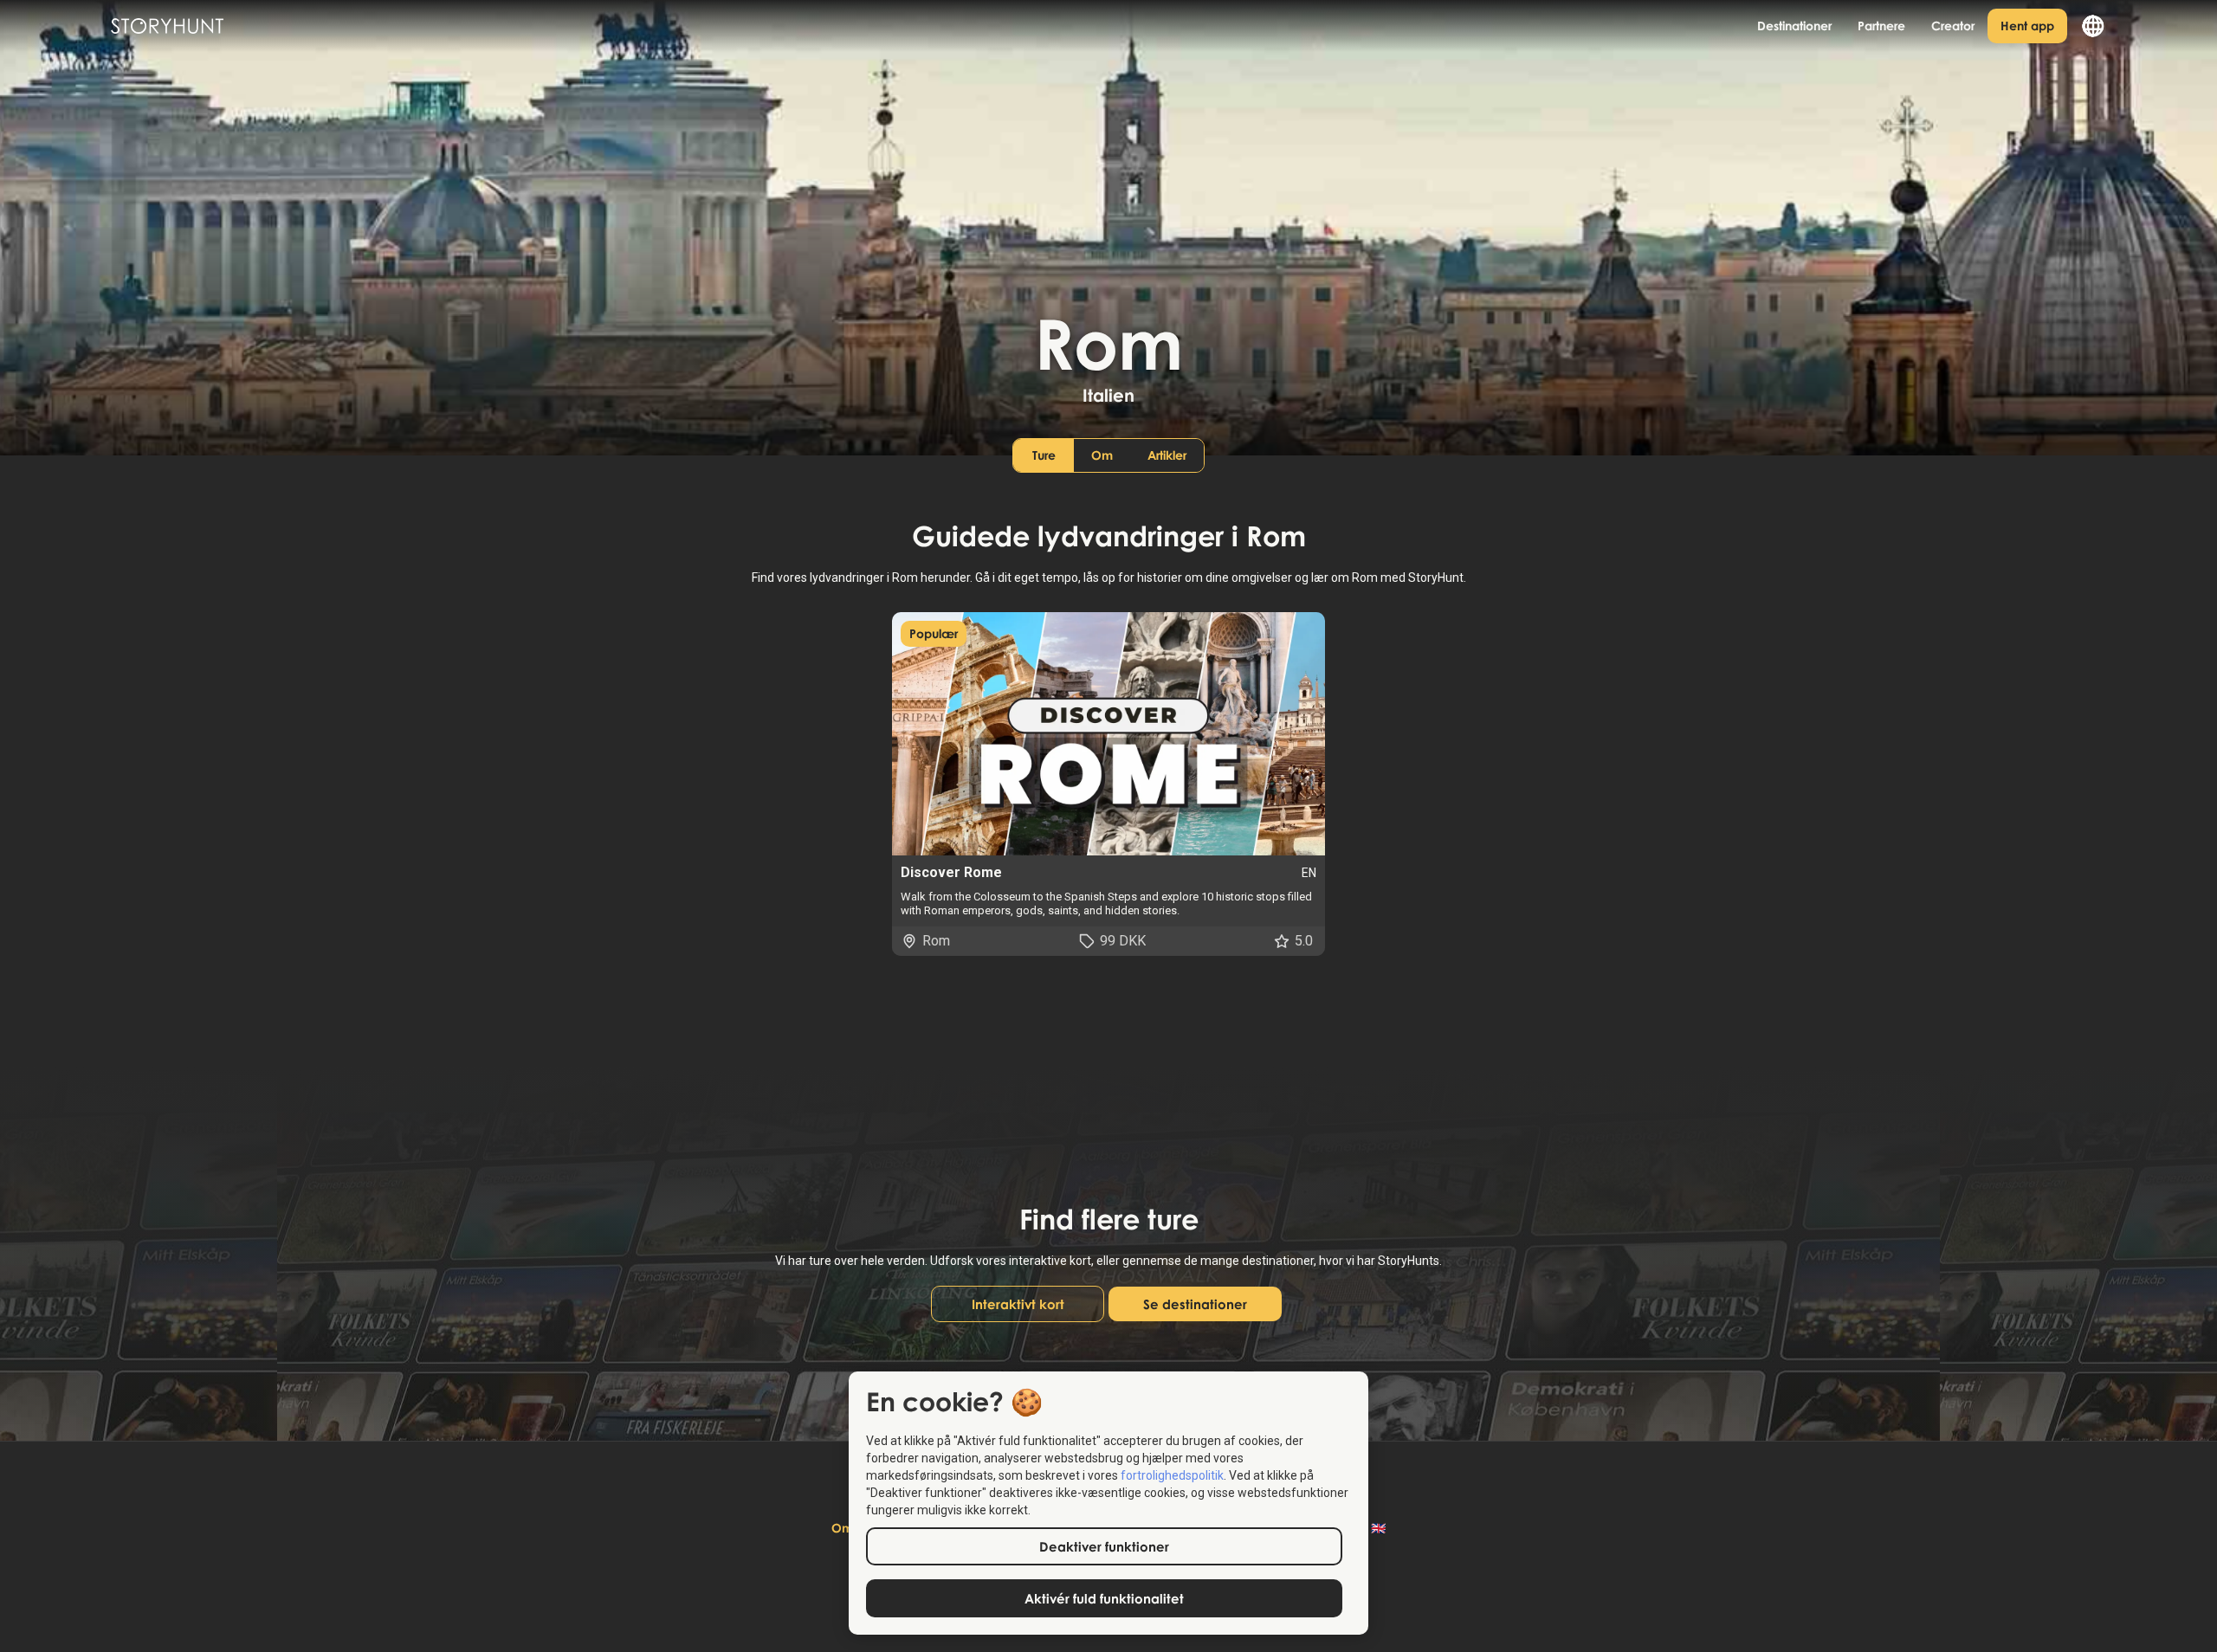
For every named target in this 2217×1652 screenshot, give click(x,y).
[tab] (1044, 455)
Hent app (2027, 26)
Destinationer (1794, 26)
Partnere (1881, 26)
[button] (2087, 26)
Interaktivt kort (1018, 1304)
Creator (1953, 26)
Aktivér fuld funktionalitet (1104, 1598)
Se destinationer (1195, 1304)
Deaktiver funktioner (1104, 1546)
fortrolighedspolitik (1172, 1475)
